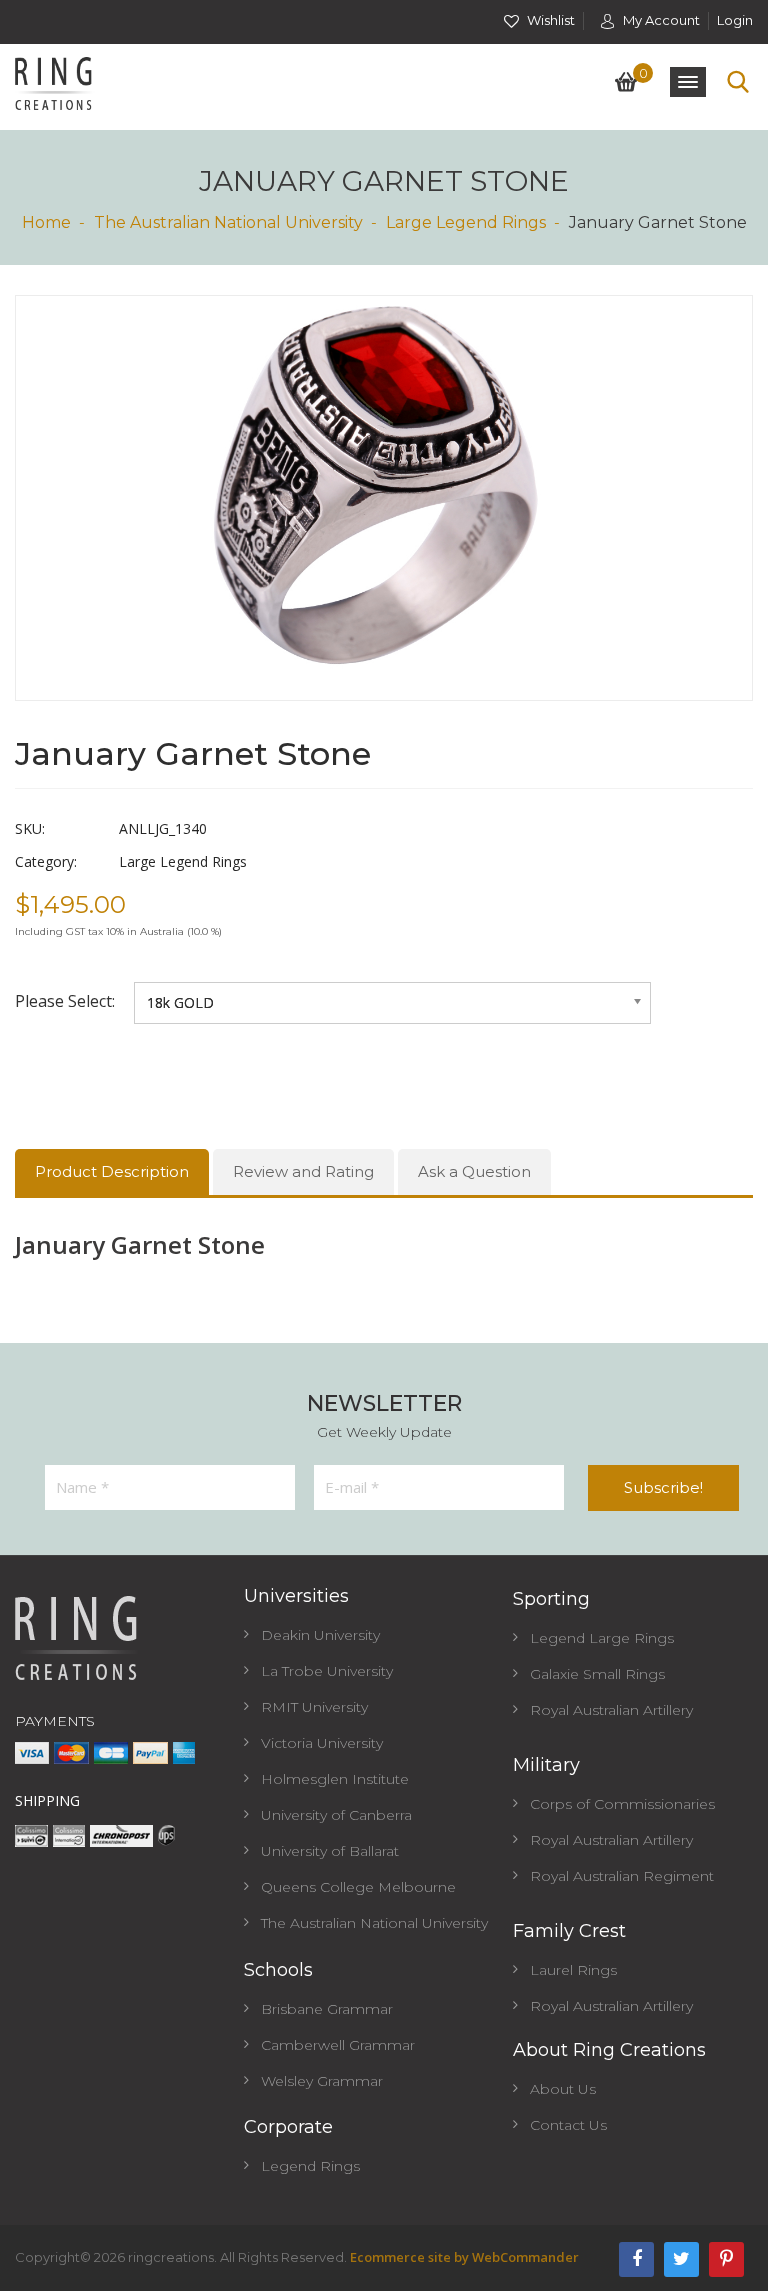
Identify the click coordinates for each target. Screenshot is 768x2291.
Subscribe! (663, 1487)
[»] (56, 222)
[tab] (112, 1172)
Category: (46, 861)
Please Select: (67, 1001)
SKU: (30, 828)
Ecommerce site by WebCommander (464, 2257)
